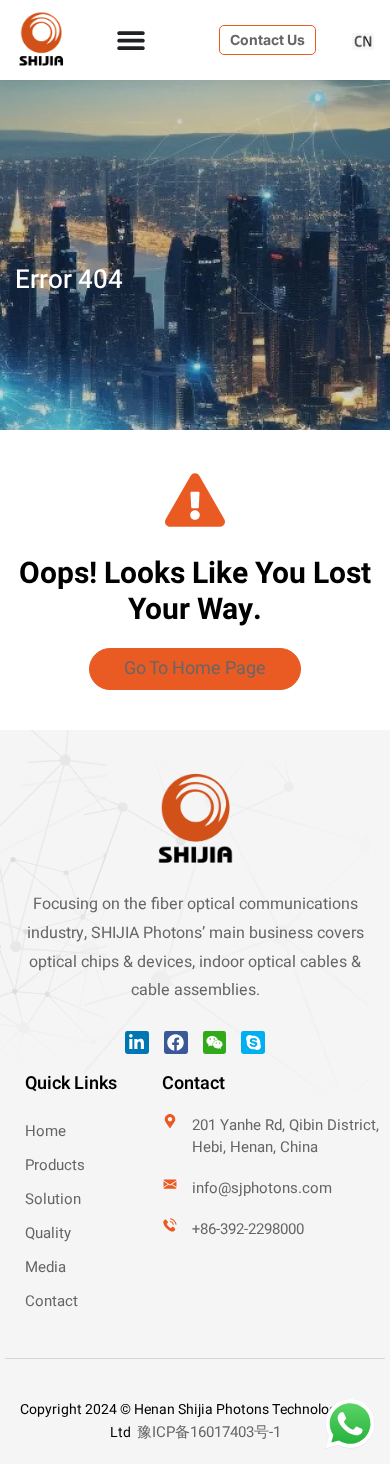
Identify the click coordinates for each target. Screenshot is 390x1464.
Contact (51, 1301)
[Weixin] (215, 1043)
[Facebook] (176, 1043)
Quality (48, 1233)
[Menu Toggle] (131, 40)
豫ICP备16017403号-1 (209, 1432)
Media (45, 1267)
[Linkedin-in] (137, 1043)
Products (55, 1165)
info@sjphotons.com (262, 1188)
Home (45, 1131)
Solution (53, 1199)
